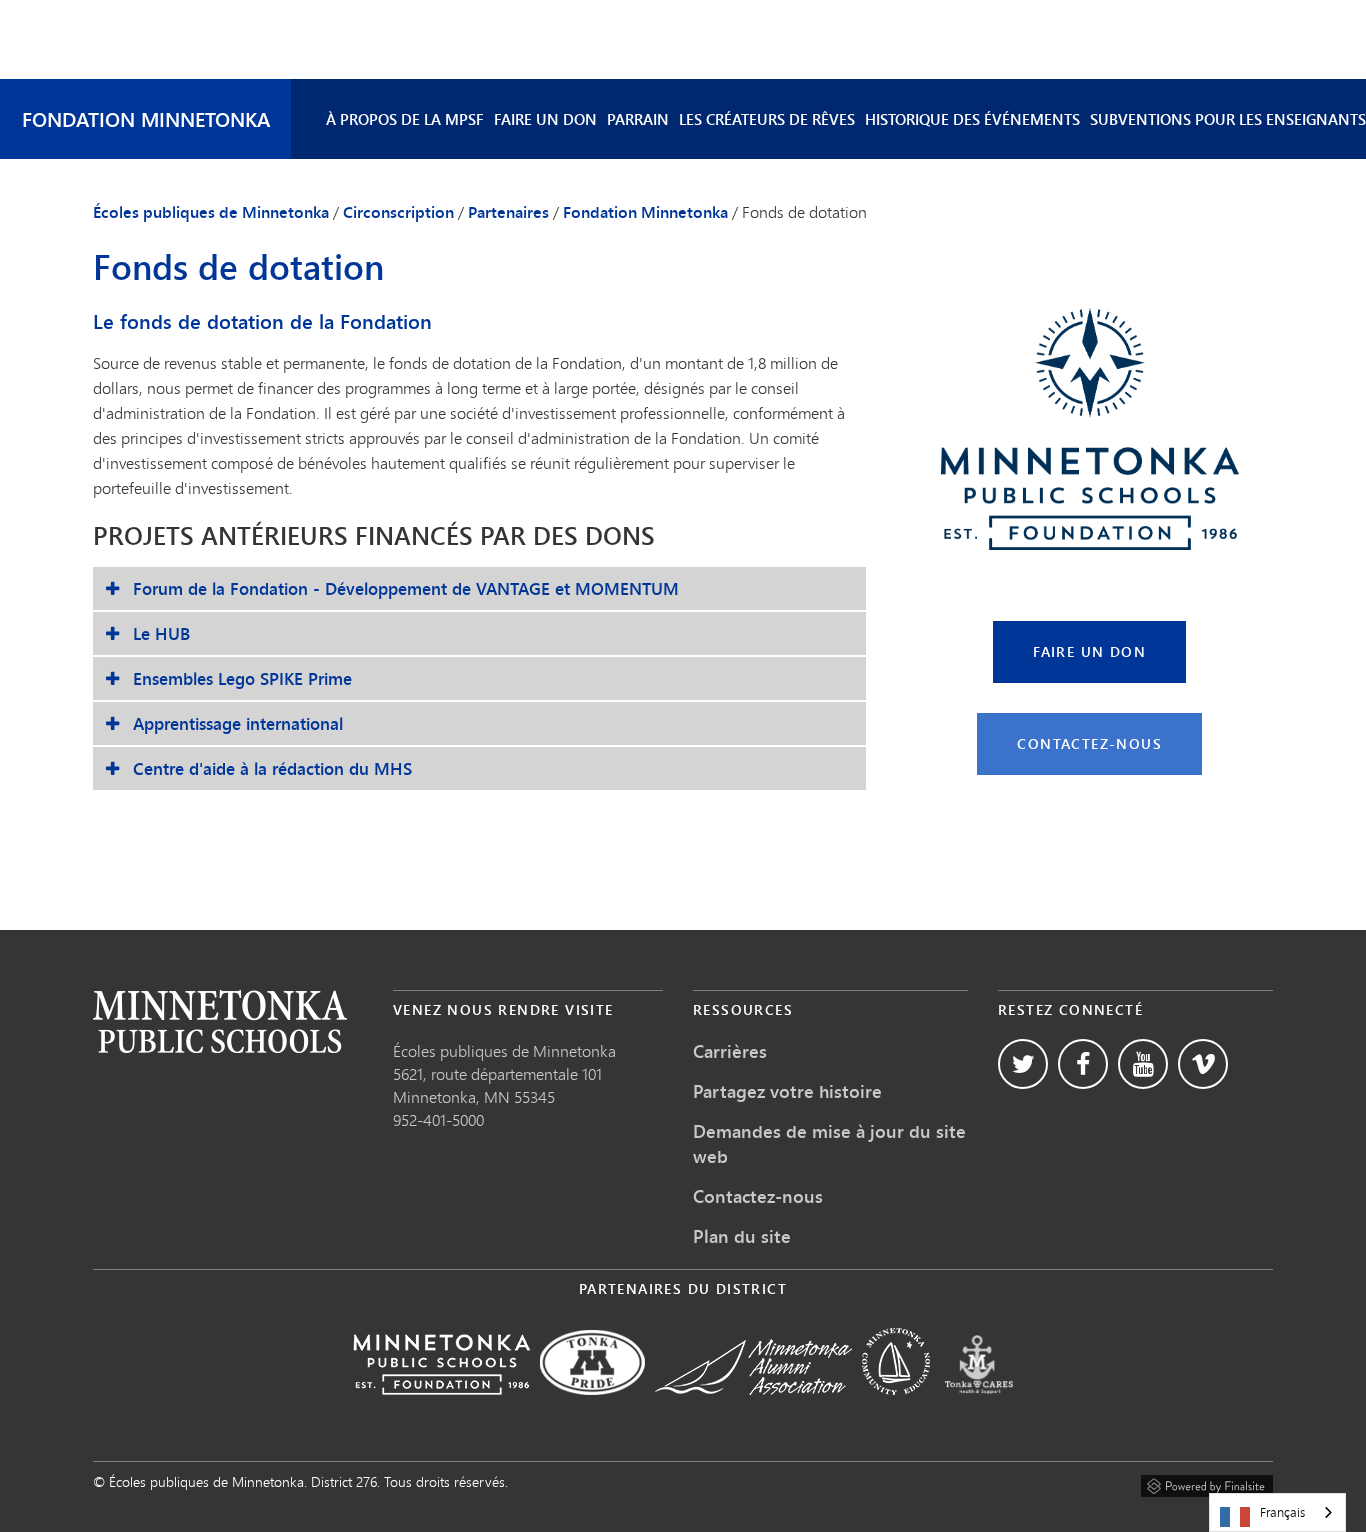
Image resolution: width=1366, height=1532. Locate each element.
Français (1282, 1512)
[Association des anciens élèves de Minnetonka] (753, 1408)
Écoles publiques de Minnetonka (211, 212)
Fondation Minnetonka (146, 118)
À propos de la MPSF (405, 119)
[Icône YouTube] (1143, 1064)
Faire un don (545, 119)
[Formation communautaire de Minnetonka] (896, 1408)
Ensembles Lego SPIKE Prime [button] (242, 678)
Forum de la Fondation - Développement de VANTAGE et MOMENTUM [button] (406, 588)
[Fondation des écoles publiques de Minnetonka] (441, 1408)
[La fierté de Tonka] (592, 1408)
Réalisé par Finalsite (1207, 1483)
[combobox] (1277, 1512)
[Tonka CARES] (979, 1408)
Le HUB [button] (161, 633)
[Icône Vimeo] (1203, 1064)
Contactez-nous (1089, 743)
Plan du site (742, 1236)
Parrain (638, 119)
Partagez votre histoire (787, 1091)
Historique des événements (972, 119)
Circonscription (398, 212)
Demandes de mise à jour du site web (829, 1143)
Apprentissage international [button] (238, 723)
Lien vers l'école (220, 1021)
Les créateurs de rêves (767, 119)
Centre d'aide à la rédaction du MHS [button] (272, 768)
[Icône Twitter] (1023, 1064)
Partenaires (508, 212)
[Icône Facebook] (1083, 1064)
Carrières (730, 1051)
